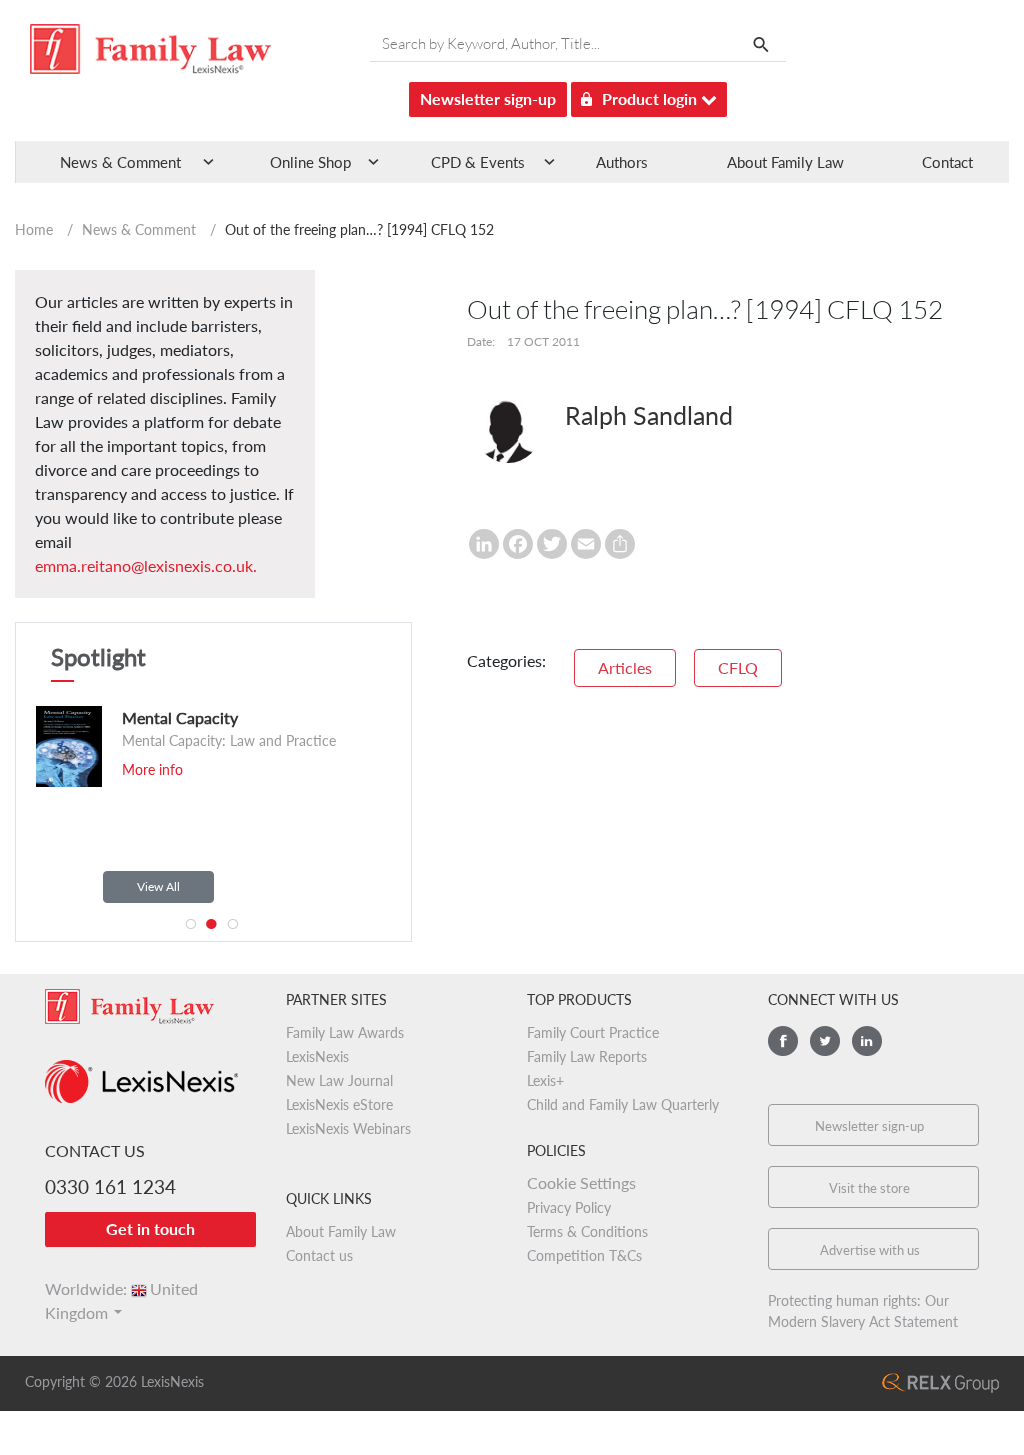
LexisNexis (317, 1056)
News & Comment (139, 229)
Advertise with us (870, 1250)
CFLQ (738, 667)
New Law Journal (339, 1080)
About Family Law (785, 162)
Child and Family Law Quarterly (623, 1104)
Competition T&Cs (584, 1255)
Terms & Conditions (587, 1231)
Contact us (319, 1255)
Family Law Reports (587, 1056)
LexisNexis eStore (339, 1104)
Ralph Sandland (649, 415)
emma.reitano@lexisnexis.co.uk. (146, 565)
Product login (651, 98)
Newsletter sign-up (488, 98)
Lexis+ (545, 1080)
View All (158, 886)
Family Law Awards (345, 1032)
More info (147, 769)
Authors (622, 162)
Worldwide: (121, 1288)
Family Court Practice (593, 1032)
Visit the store (869, 1188)
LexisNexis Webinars (348, 1128)
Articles (625, 667)
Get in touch (150, 1228)
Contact (947, 162)
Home (34, 229)
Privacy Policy (569, 1207)
